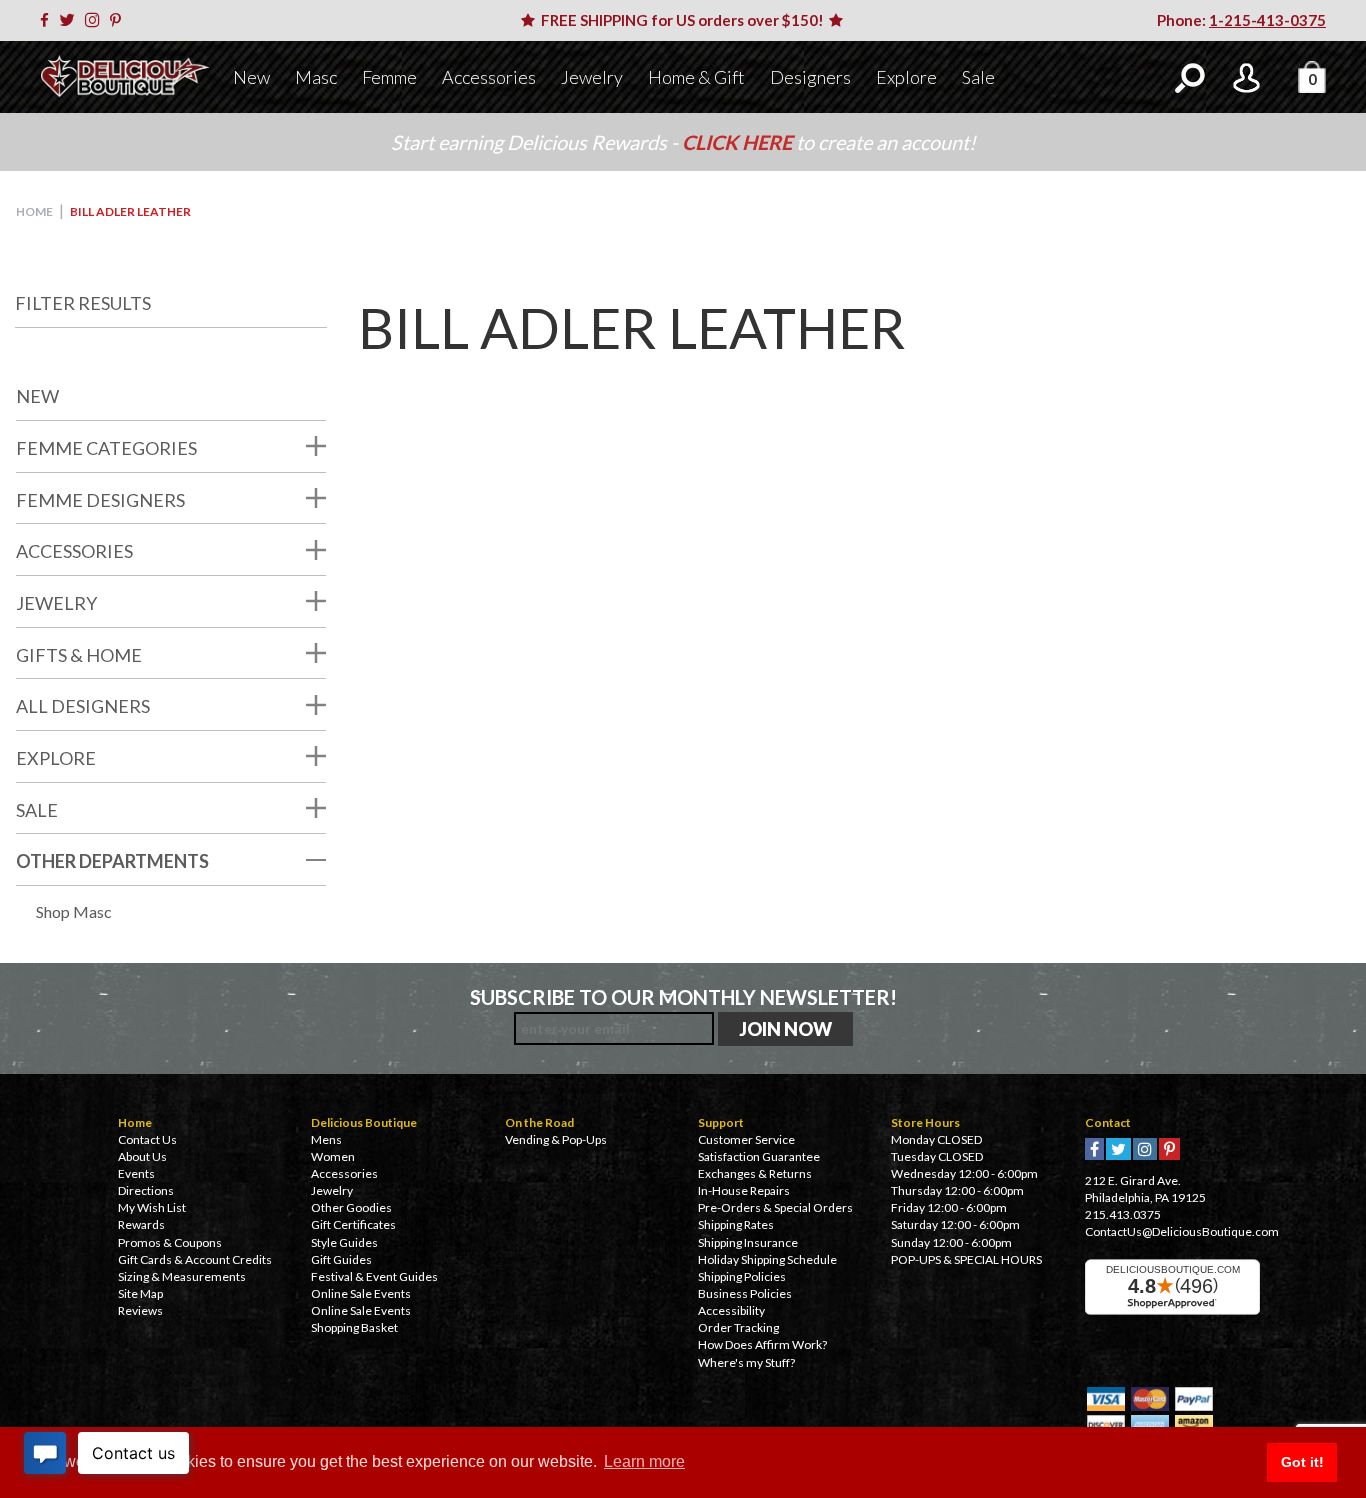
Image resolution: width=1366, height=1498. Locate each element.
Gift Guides (341, 1259)
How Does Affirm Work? (762, 1344)
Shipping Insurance (748, 1242)
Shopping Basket (354, 1327)
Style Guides (344, 1242)
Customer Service (746, 1139)
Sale (978, 77)
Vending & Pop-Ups (556, 1139)
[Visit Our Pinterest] (119, 20)
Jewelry (592, 77)
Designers (810, 77)
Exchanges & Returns (755, 1173)
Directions (146, 1190)
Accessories (489, 77)
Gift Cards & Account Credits (195, 1259)
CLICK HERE (739, 142)
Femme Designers (100, 500)
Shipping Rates (736, 1224)
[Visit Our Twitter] (70, 20)
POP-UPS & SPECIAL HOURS (966, 1259)
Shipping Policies (742, 1276)
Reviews (140, 1310)
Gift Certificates (353, 1224)
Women (333, 1156)
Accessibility (731, 1310)
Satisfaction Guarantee (759, 1156)
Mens (326, 1139)
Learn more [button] (644, 1461)
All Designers (83, 706)
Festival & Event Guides (374, 1276)
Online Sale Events (361, 1293)
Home (34, 211)
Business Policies (745, 1293)
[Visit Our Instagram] (96, 20)
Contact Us (147, 1139)
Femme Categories (106, 448)
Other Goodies (351, 1207)
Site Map (140, 1293)
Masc (316, 77)
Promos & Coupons (170, 1242)
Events (136, 1173)
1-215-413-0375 (1267, 20)
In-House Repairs (744, 1190)
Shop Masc (74, 911)
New (251, 77)
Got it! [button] (1302, 1462)
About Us (142, 1156)
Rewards (141, 1224)
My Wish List (152, 1207)
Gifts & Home (79, 655)
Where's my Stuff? (746, 1362)
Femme (389, 77)
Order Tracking (738, 1327)
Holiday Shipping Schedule (767, 1259)
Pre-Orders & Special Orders (775, 1207)
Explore (906, 77)
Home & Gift (696, 77)
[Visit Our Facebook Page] (48, 20)
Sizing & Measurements (182, 1276)
